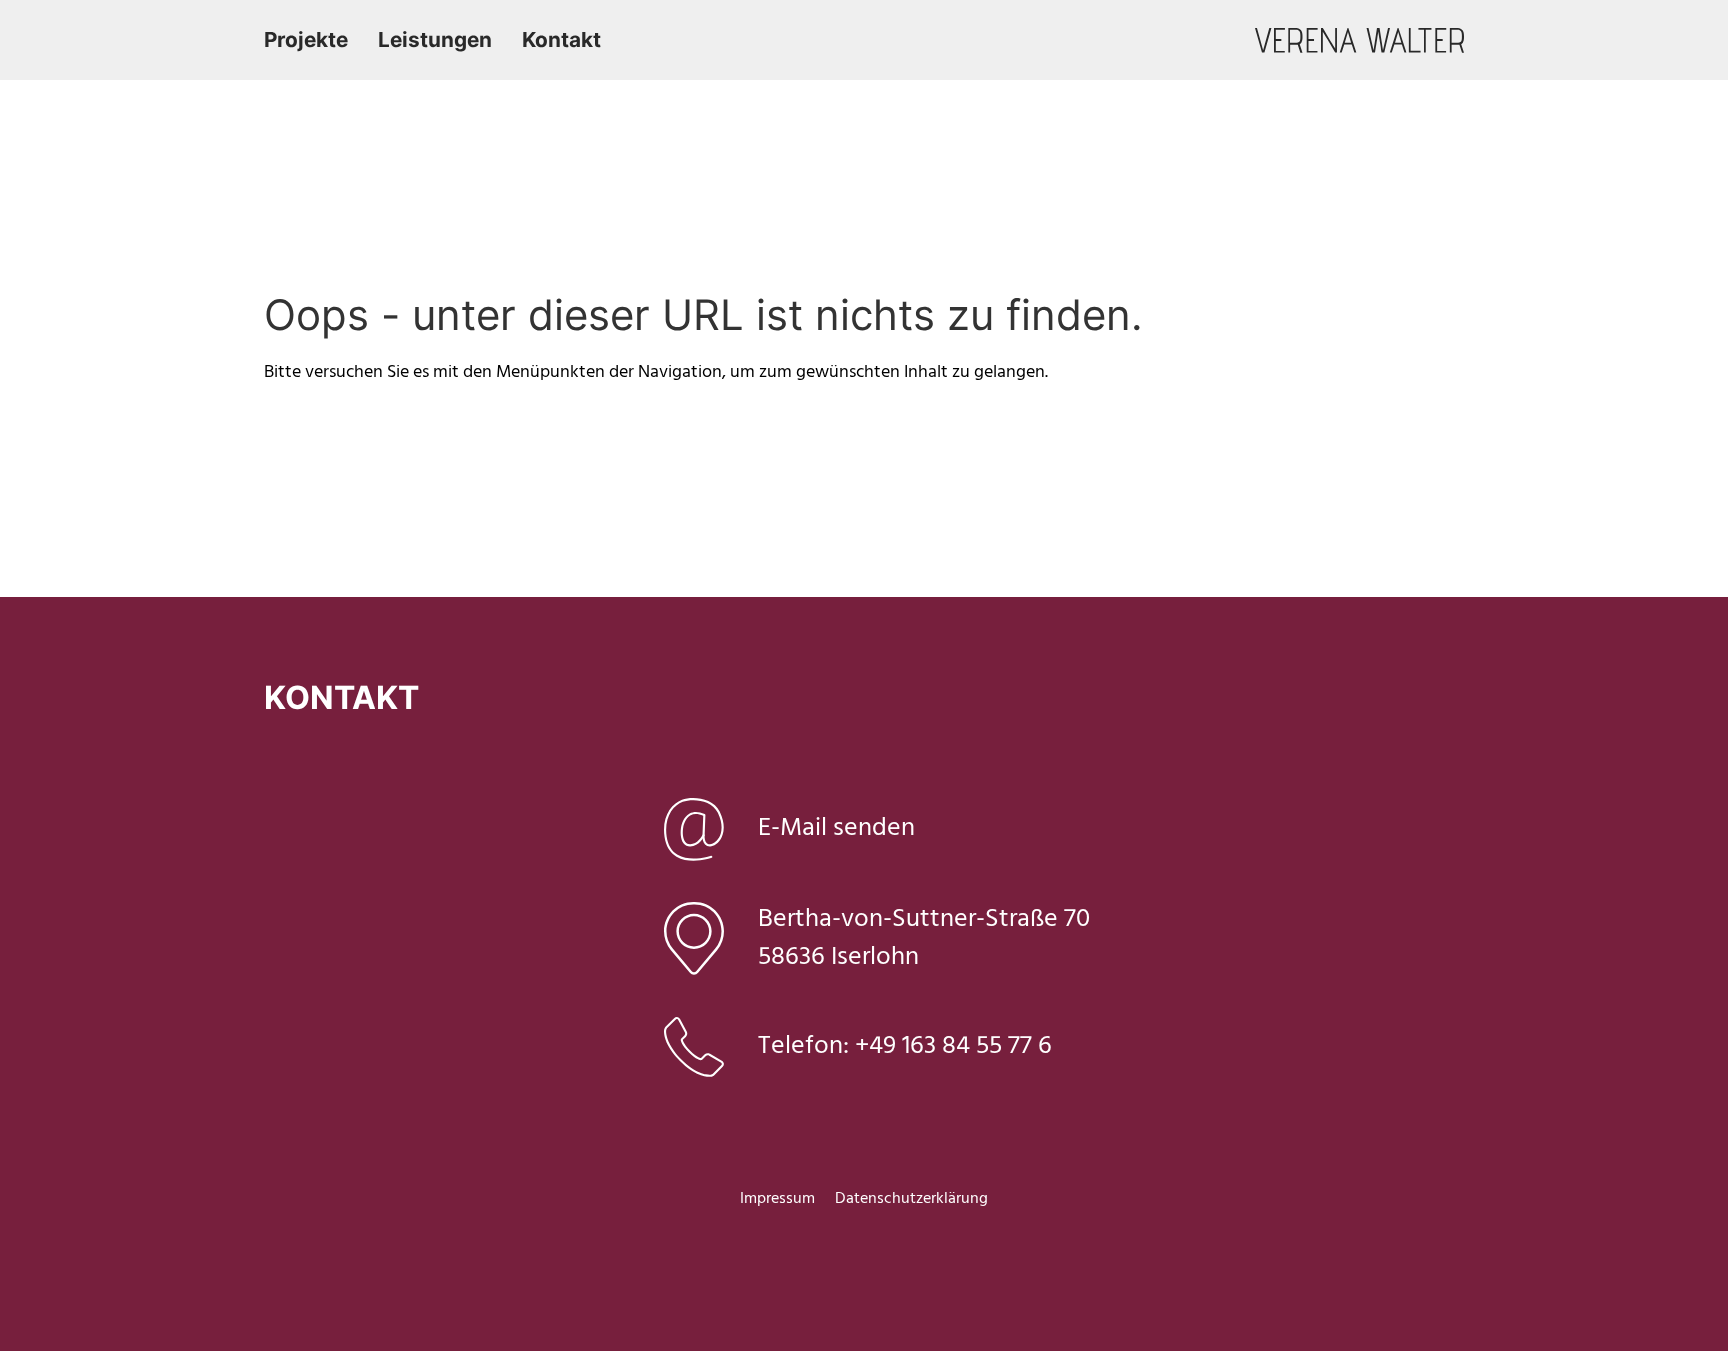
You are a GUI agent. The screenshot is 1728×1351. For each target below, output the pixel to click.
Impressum (777, 1199)
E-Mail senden (836, 828)
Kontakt (561, 39)
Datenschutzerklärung (911, 1199)
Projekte (306, 39)
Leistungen (435, 39)
